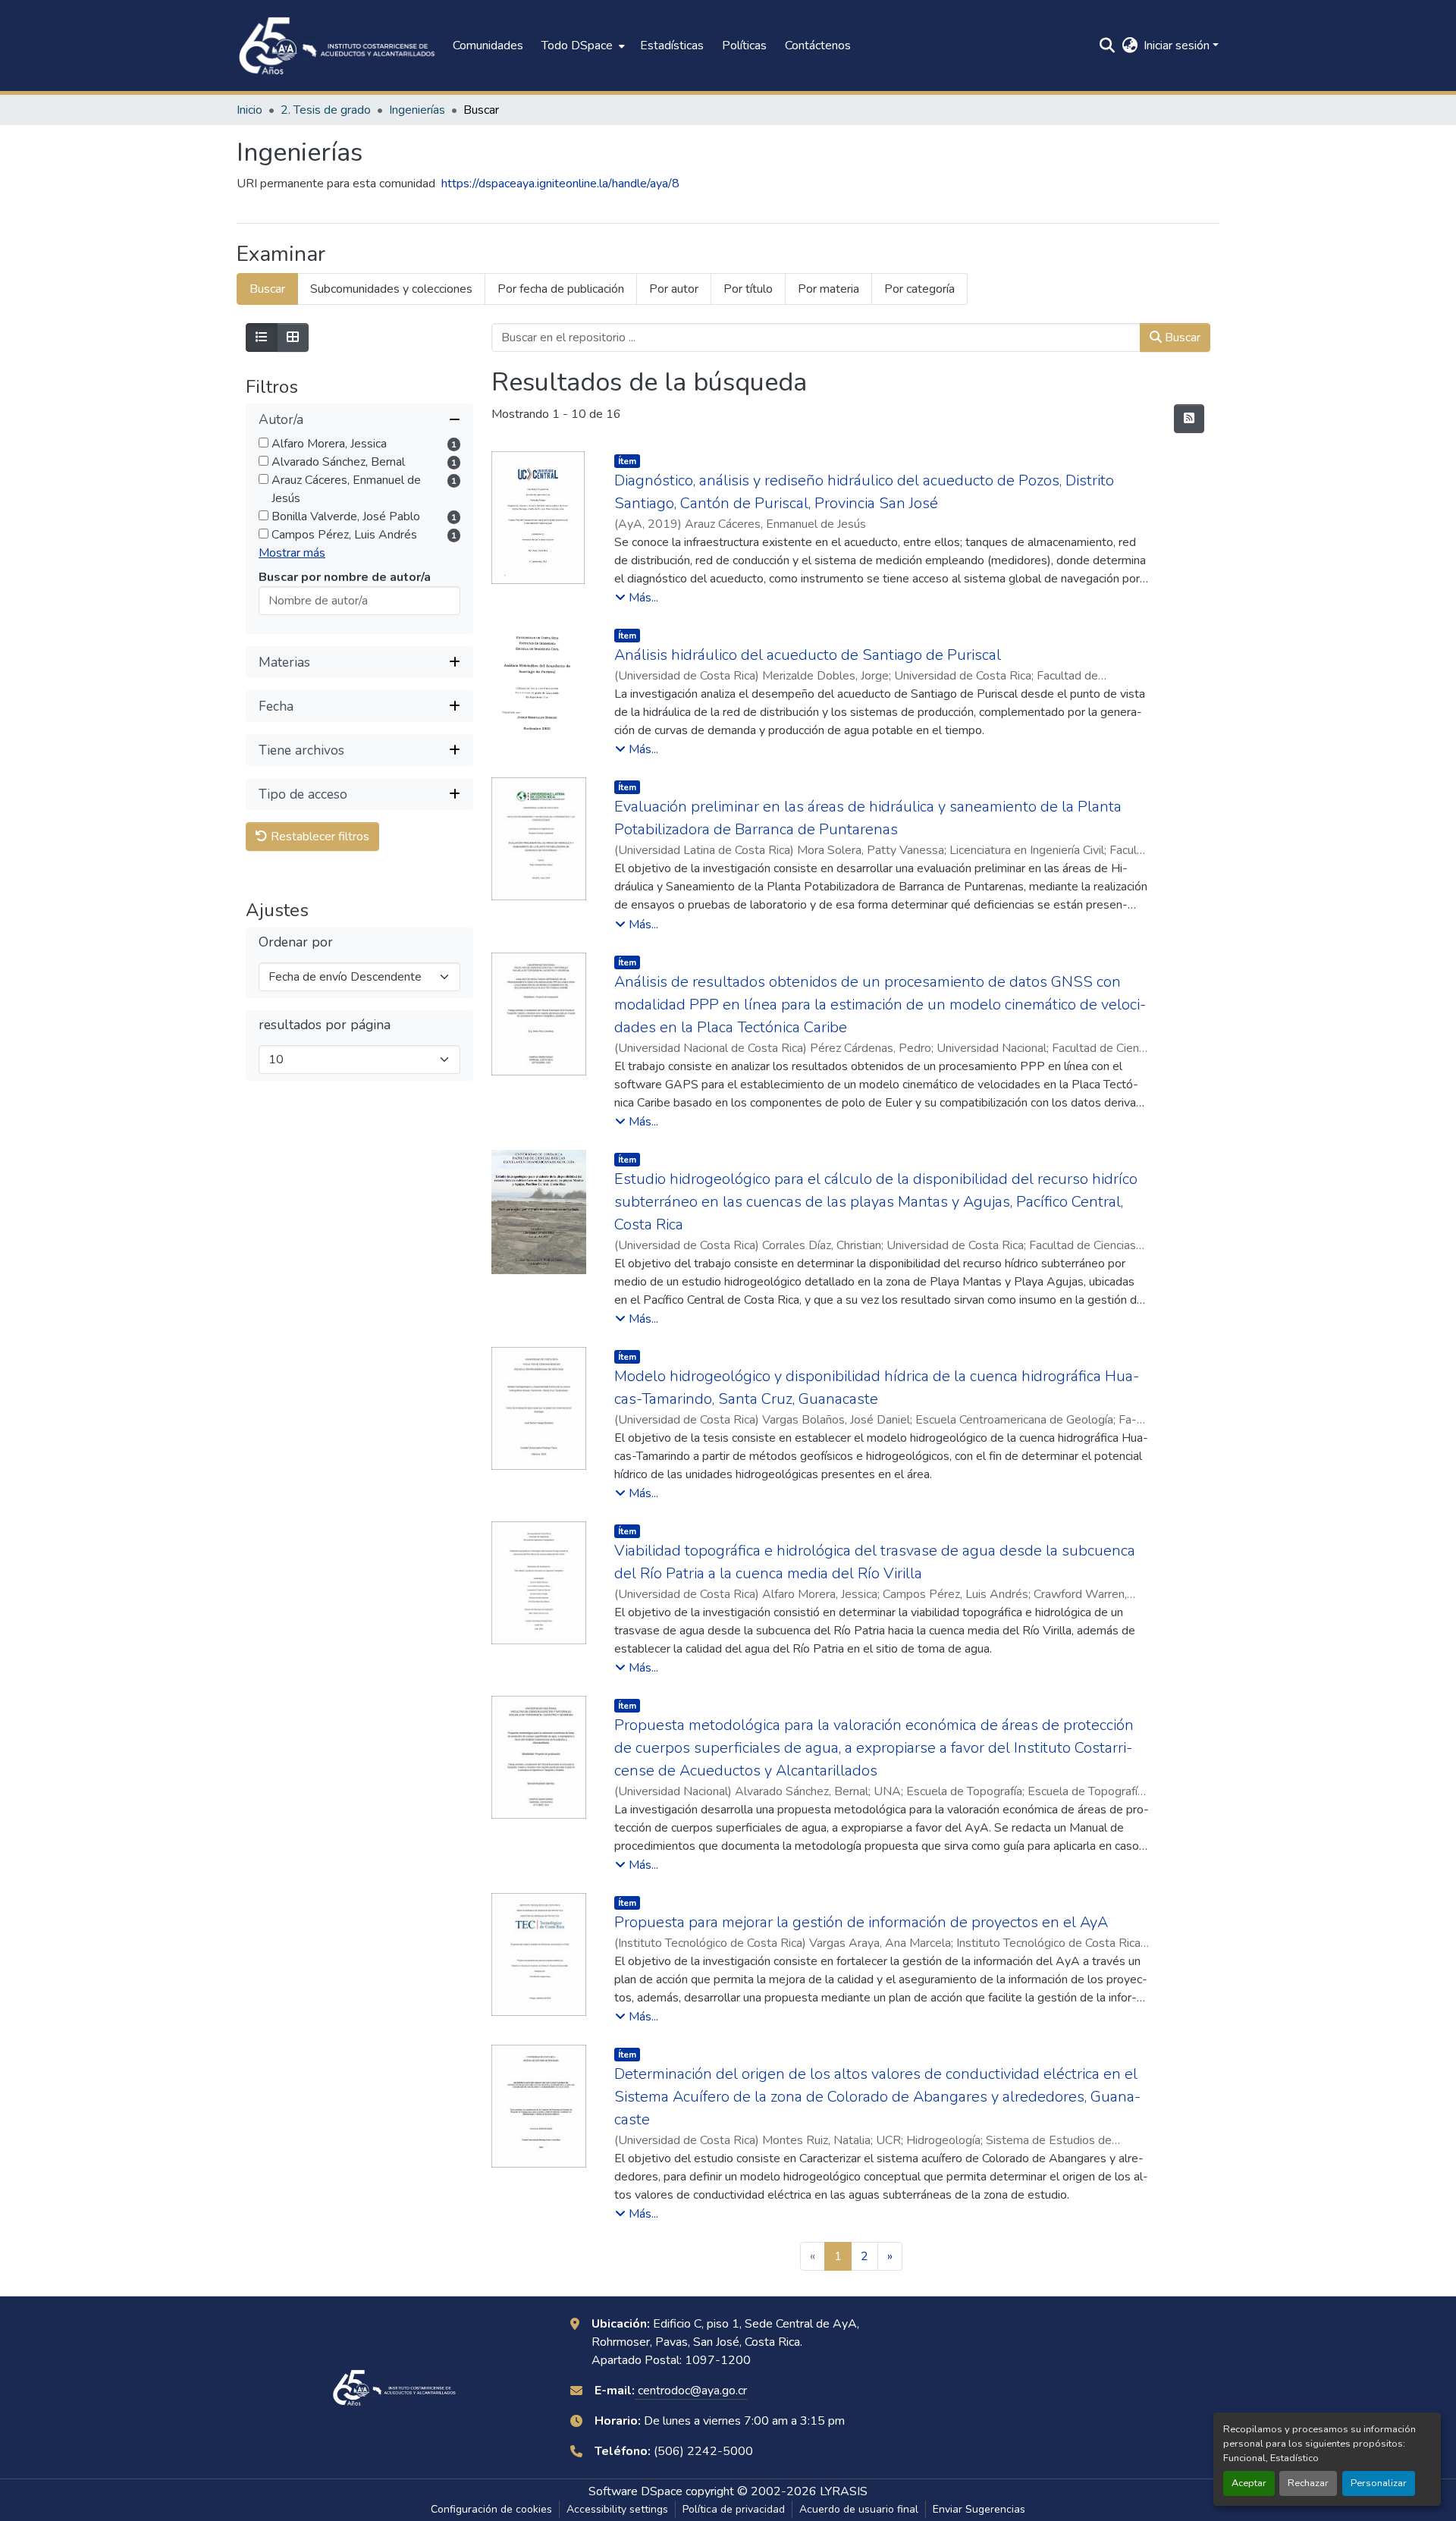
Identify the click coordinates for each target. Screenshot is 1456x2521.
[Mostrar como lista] (262, 337)
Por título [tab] (748, 289)
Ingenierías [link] (417, 110)
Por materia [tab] (828, 289)
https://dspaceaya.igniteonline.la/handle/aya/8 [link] (560, 184)
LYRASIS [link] (844, 2491)
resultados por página (325, 1026)
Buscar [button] (1181, 337)
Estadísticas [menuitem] (672, 46)
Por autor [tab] (674, 289)
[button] (337, 46)
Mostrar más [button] (292, 554)
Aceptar (1249, 2483)
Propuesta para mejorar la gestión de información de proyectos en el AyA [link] (861, 1922)
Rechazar (1308, 2483)
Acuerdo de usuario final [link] (859, 2509)
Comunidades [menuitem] (488, 46)
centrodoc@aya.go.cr (691, 2391)
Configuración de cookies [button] (491, 2509)
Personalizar (1379, 2483)
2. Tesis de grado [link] (326, 110)
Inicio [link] (249, 110)
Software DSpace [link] (635, 2491)
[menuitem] (582, 46)
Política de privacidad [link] (734, 2509)
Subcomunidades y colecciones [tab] (391, 289)
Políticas (744, 46)
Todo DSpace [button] (577, 46)
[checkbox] (264, 443)
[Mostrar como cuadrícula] (293, 337)
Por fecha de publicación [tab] (561, 289)
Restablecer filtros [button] (318, 837)
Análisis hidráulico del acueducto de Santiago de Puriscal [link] (808, 655)
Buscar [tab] (267, 289)
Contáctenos (818, 46)
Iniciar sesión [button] (1178, 46)
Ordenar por (296, 943)
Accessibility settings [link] (617, 2509)
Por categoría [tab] (919, 289)
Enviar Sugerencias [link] (979, 2509)
